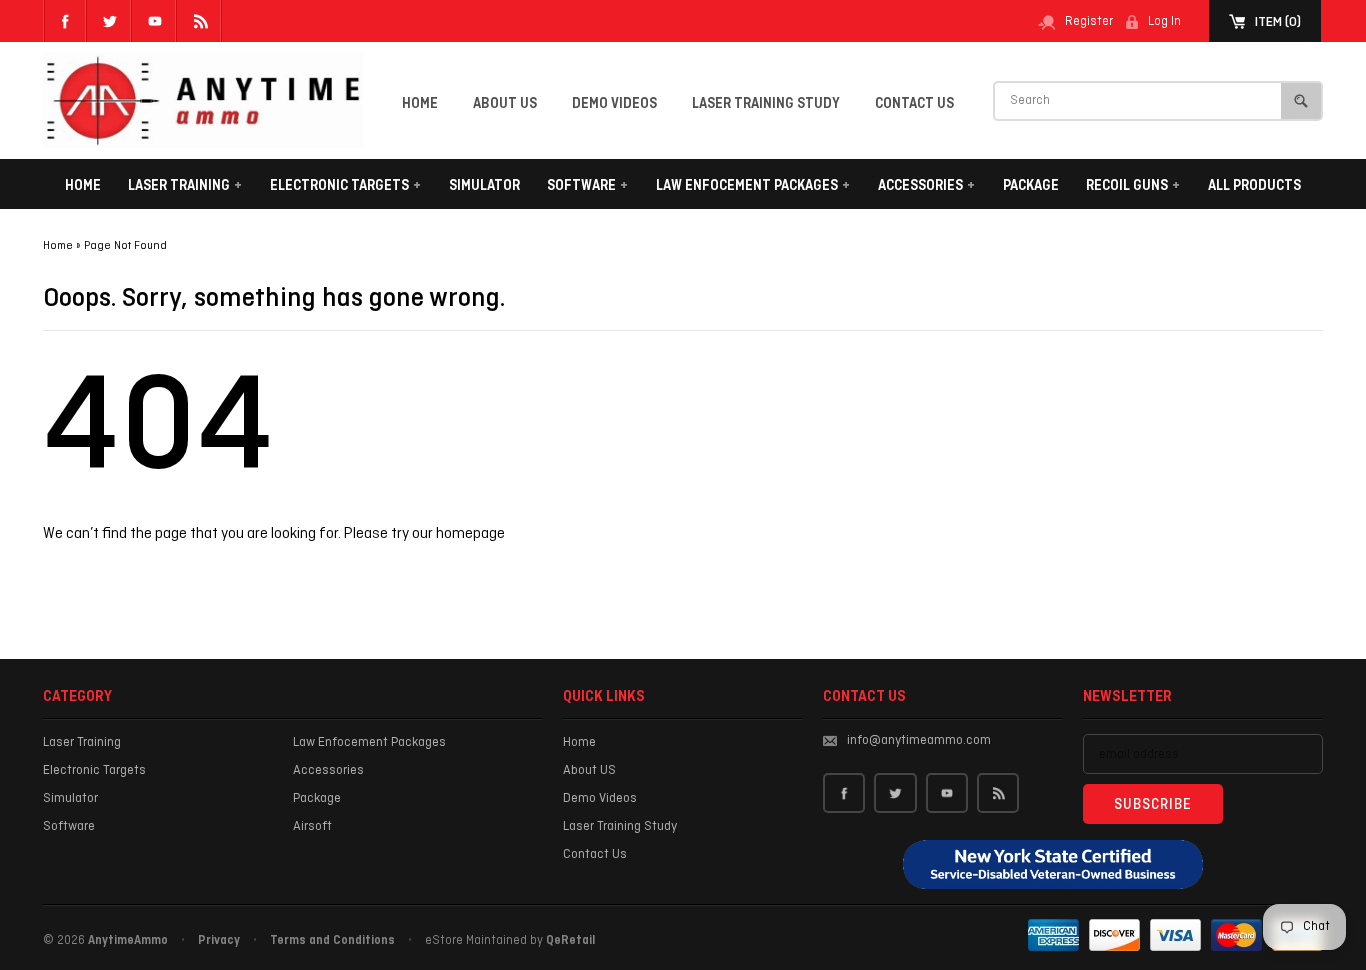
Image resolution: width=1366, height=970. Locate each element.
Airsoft (312, 826)
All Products (1254, 186)
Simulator (484, 186)
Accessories (926, 186)
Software (587, 186)
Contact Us (914, 104)
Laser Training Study (766, 104)
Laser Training (185, 186)
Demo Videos (614, 104)
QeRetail (570, 941)
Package (1031, 186)
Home (420, 104)
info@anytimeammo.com (919, 740)
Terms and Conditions (332, 941)
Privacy (219, 941)
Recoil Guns (1133, 186)
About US (505, 104)
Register (1089, 22)
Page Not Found (125, 246)
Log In (1164, 22)
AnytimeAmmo (128, 941)
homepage (470, 534)
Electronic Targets (345, 186)
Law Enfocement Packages (753, 186)
